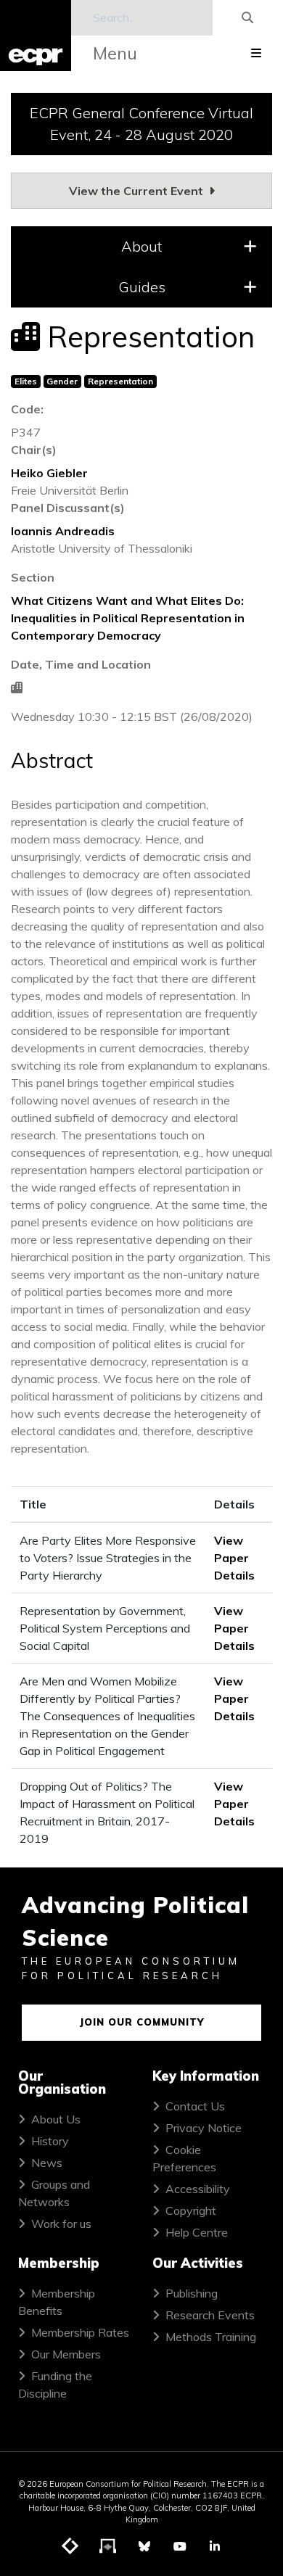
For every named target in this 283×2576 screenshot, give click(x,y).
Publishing (192, 2293)
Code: (27, 409)
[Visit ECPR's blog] (70, 2547)
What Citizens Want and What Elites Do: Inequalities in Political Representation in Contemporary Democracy (128, 618)
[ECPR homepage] (36, 36)
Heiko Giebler (49, 473)
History (50, 2141)
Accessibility (198, 2189)
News (47, 2163)
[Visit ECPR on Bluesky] (144, 2546)
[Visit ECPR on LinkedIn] (215, 2546)
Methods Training (211, 2337)
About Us (56, 2119)
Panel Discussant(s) (68, 508)
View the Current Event (138, 191)
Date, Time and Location (81, 664)
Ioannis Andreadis (63, 531)
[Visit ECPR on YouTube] (180, 2546)
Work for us (61, 2224)
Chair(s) (34, 450)
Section (33, 577)
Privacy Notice (204, 2128)
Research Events (210, 2315)
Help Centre (197, 2232)
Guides (142, 287)
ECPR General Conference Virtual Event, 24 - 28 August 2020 (141, 124)
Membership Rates (80, 2332)
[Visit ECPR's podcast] (108, 2547)
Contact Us (195, 2106)
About (141, 246)
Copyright (191, 2210)
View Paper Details (234, 1558)
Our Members (66, 2354)
